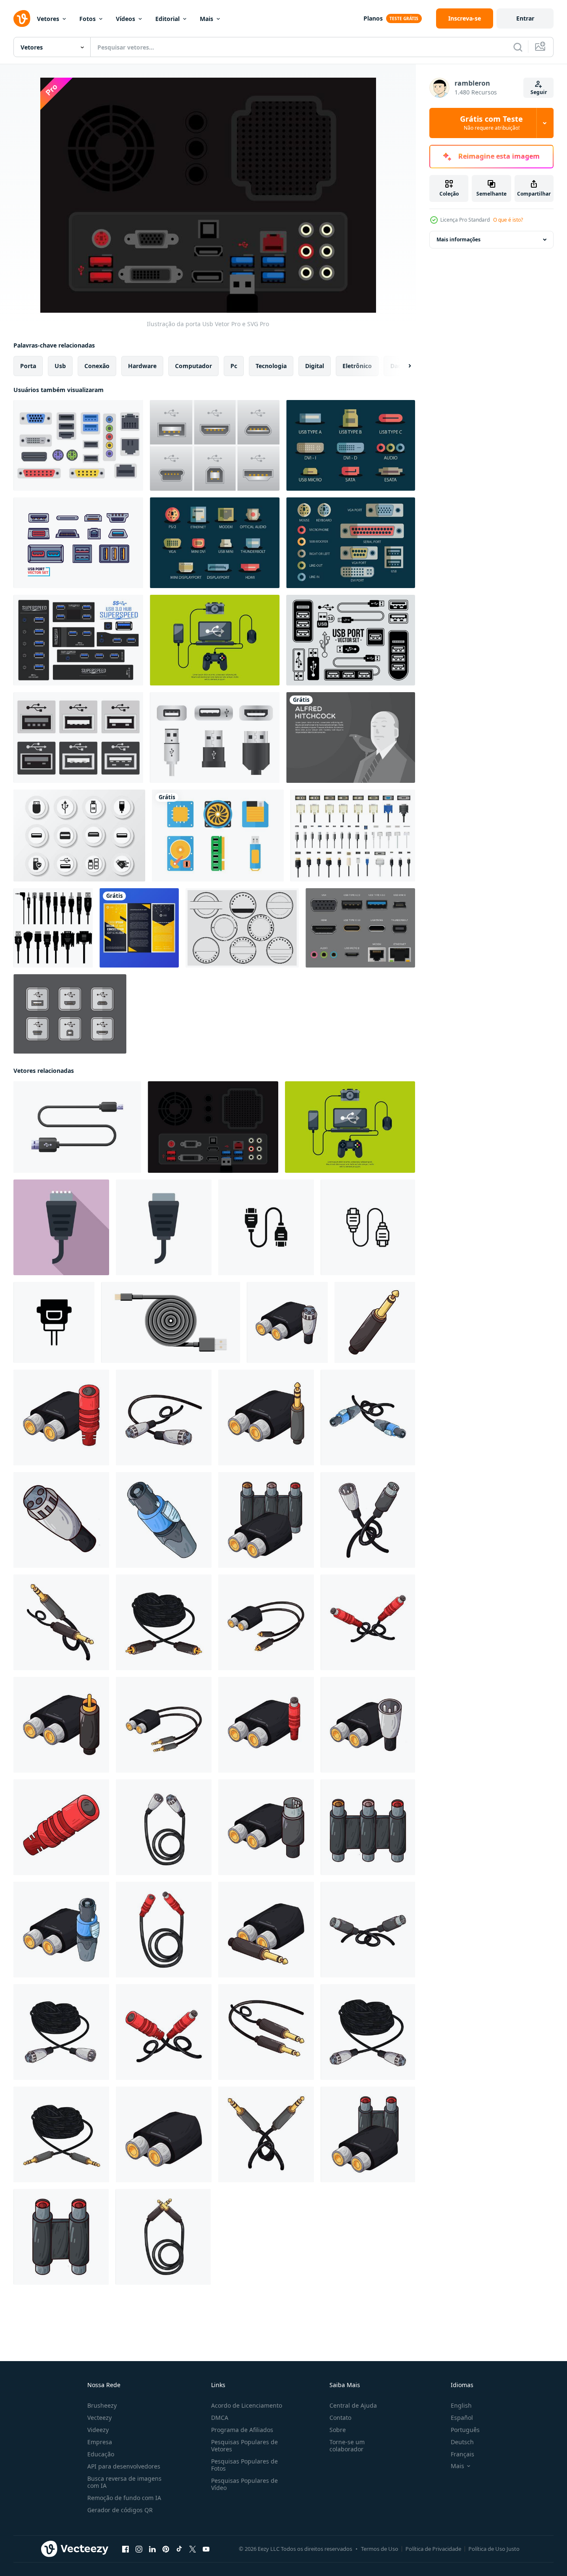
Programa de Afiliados (242, 2430)
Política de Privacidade (433, 2549)
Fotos (88, 19)
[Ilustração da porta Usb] (213, 1127)
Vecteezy (99, 2418)
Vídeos (125, 19)
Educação (101, 2454)
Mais (206, 19)
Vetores (48, 19)
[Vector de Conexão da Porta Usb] (70, 1014)
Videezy (98, 2430)
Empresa (100, 2442)
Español (462, 2418)
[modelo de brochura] (139, 928)
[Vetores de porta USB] (78, 640)
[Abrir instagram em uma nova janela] (139, 2549)
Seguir (539, 92)
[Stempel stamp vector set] (242, 928)
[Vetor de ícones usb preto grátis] (79, 836)
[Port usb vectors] (78, 737)
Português (465, 2430)
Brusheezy (102, 2405)
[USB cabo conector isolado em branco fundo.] (77, 1127)
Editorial (167, 19)
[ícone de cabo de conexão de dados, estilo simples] (61, 1227)
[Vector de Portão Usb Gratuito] (78, 543)
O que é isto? (508, 220)
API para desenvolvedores (124, 2466)
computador (193, 366)
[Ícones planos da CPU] (218, 836)
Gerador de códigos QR (120, 2510)
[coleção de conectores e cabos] (353, 836)
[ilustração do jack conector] (287, 1322)
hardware (142, 366)
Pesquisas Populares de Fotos (244, 2465)
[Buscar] (518, 47)
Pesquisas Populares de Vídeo (244, 2484)
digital (315, 366)
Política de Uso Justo (494, 2549)
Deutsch (462, 2442)
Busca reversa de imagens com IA (124, 2482)
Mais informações (459, 239)
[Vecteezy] (22, 18)
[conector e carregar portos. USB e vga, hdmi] (360, 928)
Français (462, 2454)
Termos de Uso (380, 2549)
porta (28, 366)
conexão (97, 366)
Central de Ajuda (353, 2405)
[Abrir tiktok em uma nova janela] (179, 2549)
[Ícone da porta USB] (351, 445)
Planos (373, 18)
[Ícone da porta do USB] (351, 640)
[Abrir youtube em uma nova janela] (206, 2549)
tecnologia (271, 366)
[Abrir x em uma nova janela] (193, 2549)
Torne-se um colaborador (347, 2445)
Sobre (338, 2430)
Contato (340, 2418)
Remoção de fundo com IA (124, 2498)
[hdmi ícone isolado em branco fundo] (266, 1227)
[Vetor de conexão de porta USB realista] (215, 445)
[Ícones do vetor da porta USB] (215, 737)
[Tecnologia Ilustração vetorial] (215, 640)
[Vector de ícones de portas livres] (78, 445)
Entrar (525, 18)
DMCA (220, 2418)
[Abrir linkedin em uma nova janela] (152, 2549)
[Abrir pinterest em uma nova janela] (166, 2549)
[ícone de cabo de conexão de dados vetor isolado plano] (164, 1227)
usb (60, 366)
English (461, 2405)
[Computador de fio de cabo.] (53, 928)
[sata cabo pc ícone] (54, 1322)
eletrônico (357, 366)
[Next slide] (402, 366)
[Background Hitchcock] (351, 737)
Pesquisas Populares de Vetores (244, 2445)
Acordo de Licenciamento (247, 2405)
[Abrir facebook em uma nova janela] (125, 2549)
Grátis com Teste (491, 123)
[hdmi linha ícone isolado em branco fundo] (368, 1227)
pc (234, 366)
